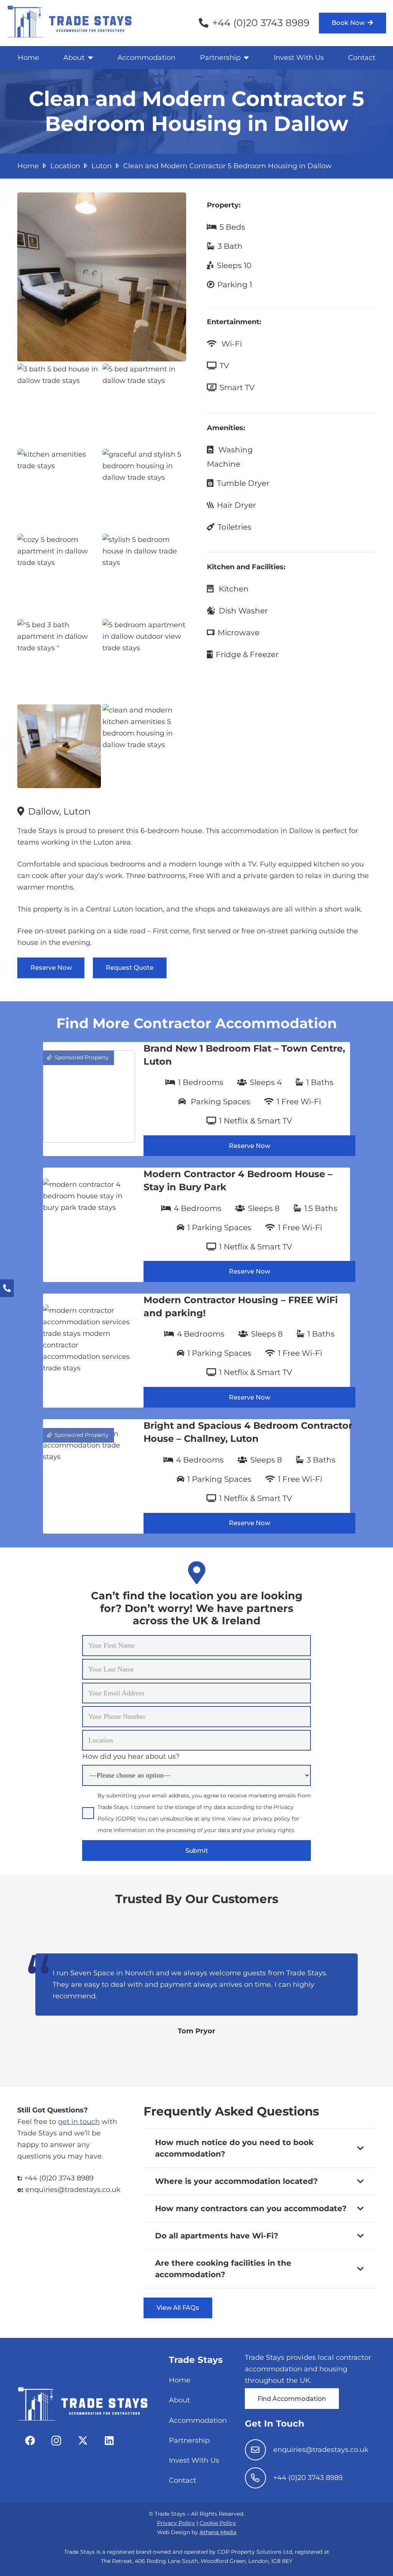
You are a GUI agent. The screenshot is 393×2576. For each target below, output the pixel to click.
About (179, 2400)
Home (28, 166)
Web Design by (197, 2532)
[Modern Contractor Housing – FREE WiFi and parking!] (196, 1351)
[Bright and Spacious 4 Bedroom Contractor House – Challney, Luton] (196, 1476)
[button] (89, 58)
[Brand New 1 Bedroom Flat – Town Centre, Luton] (196, 1099)
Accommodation (198, 2420)
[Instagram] (56, 2441)
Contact (182, 2480)
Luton (102, 166)
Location (65, 166)
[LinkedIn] (109, 2441)
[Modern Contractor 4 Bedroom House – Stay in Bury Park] (196, 1225)
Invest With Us (194, 2460)
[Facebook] (30, 2441)
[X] (83, 2441)
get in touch (79, 2122)
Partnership (189, 2440)
